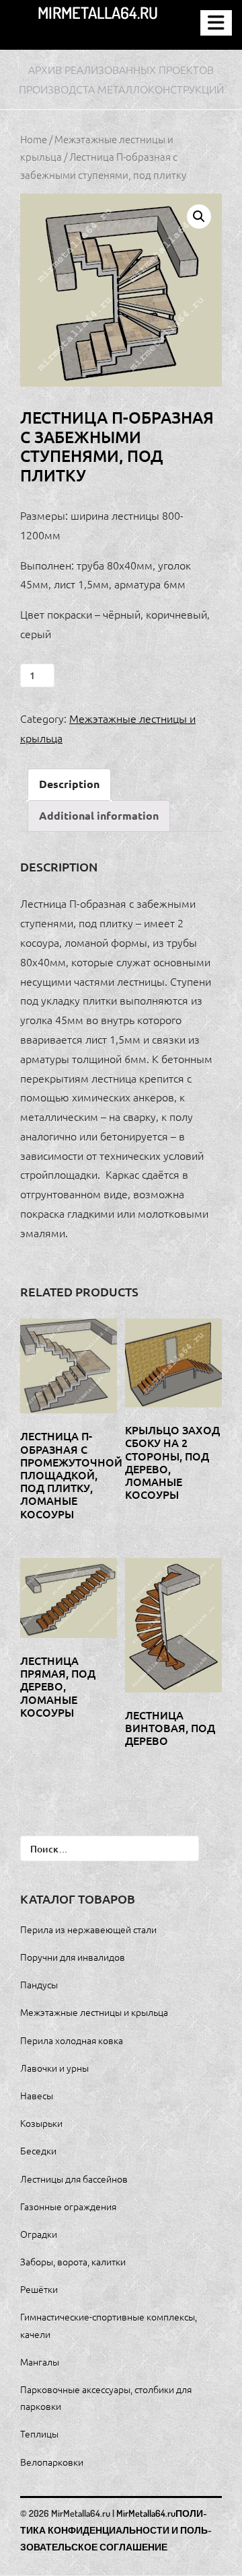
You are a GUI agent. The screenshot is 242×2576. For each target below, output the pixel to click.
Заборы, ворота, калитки (73, 2261)
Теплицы (39, 2433)
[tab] (69, 784)
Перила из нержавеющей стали (88, 1929)
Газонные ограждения (68, 2206)
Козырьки (41, 2123)
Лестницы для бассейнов (74, 2179)
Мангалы (40, 2362)
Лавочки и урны (54, 2068)
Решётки (39, 2289)
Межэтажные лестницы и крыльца (94, 2012)
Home (34, 139)
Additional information (99, 815)
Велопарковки (52, 2462)
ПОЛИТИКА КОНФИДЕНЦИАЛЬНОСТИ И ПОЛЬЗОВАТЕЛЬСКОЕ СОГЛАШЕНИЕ (116, 2530)
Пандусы (39, 1984)
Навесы (37, 2095)
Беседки (38, 2150)
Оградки (39, 2234)
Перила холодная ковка (72, 2040)
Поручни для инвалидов (73, 1957)
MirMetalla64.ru (98, 12)
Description (69, 784)
